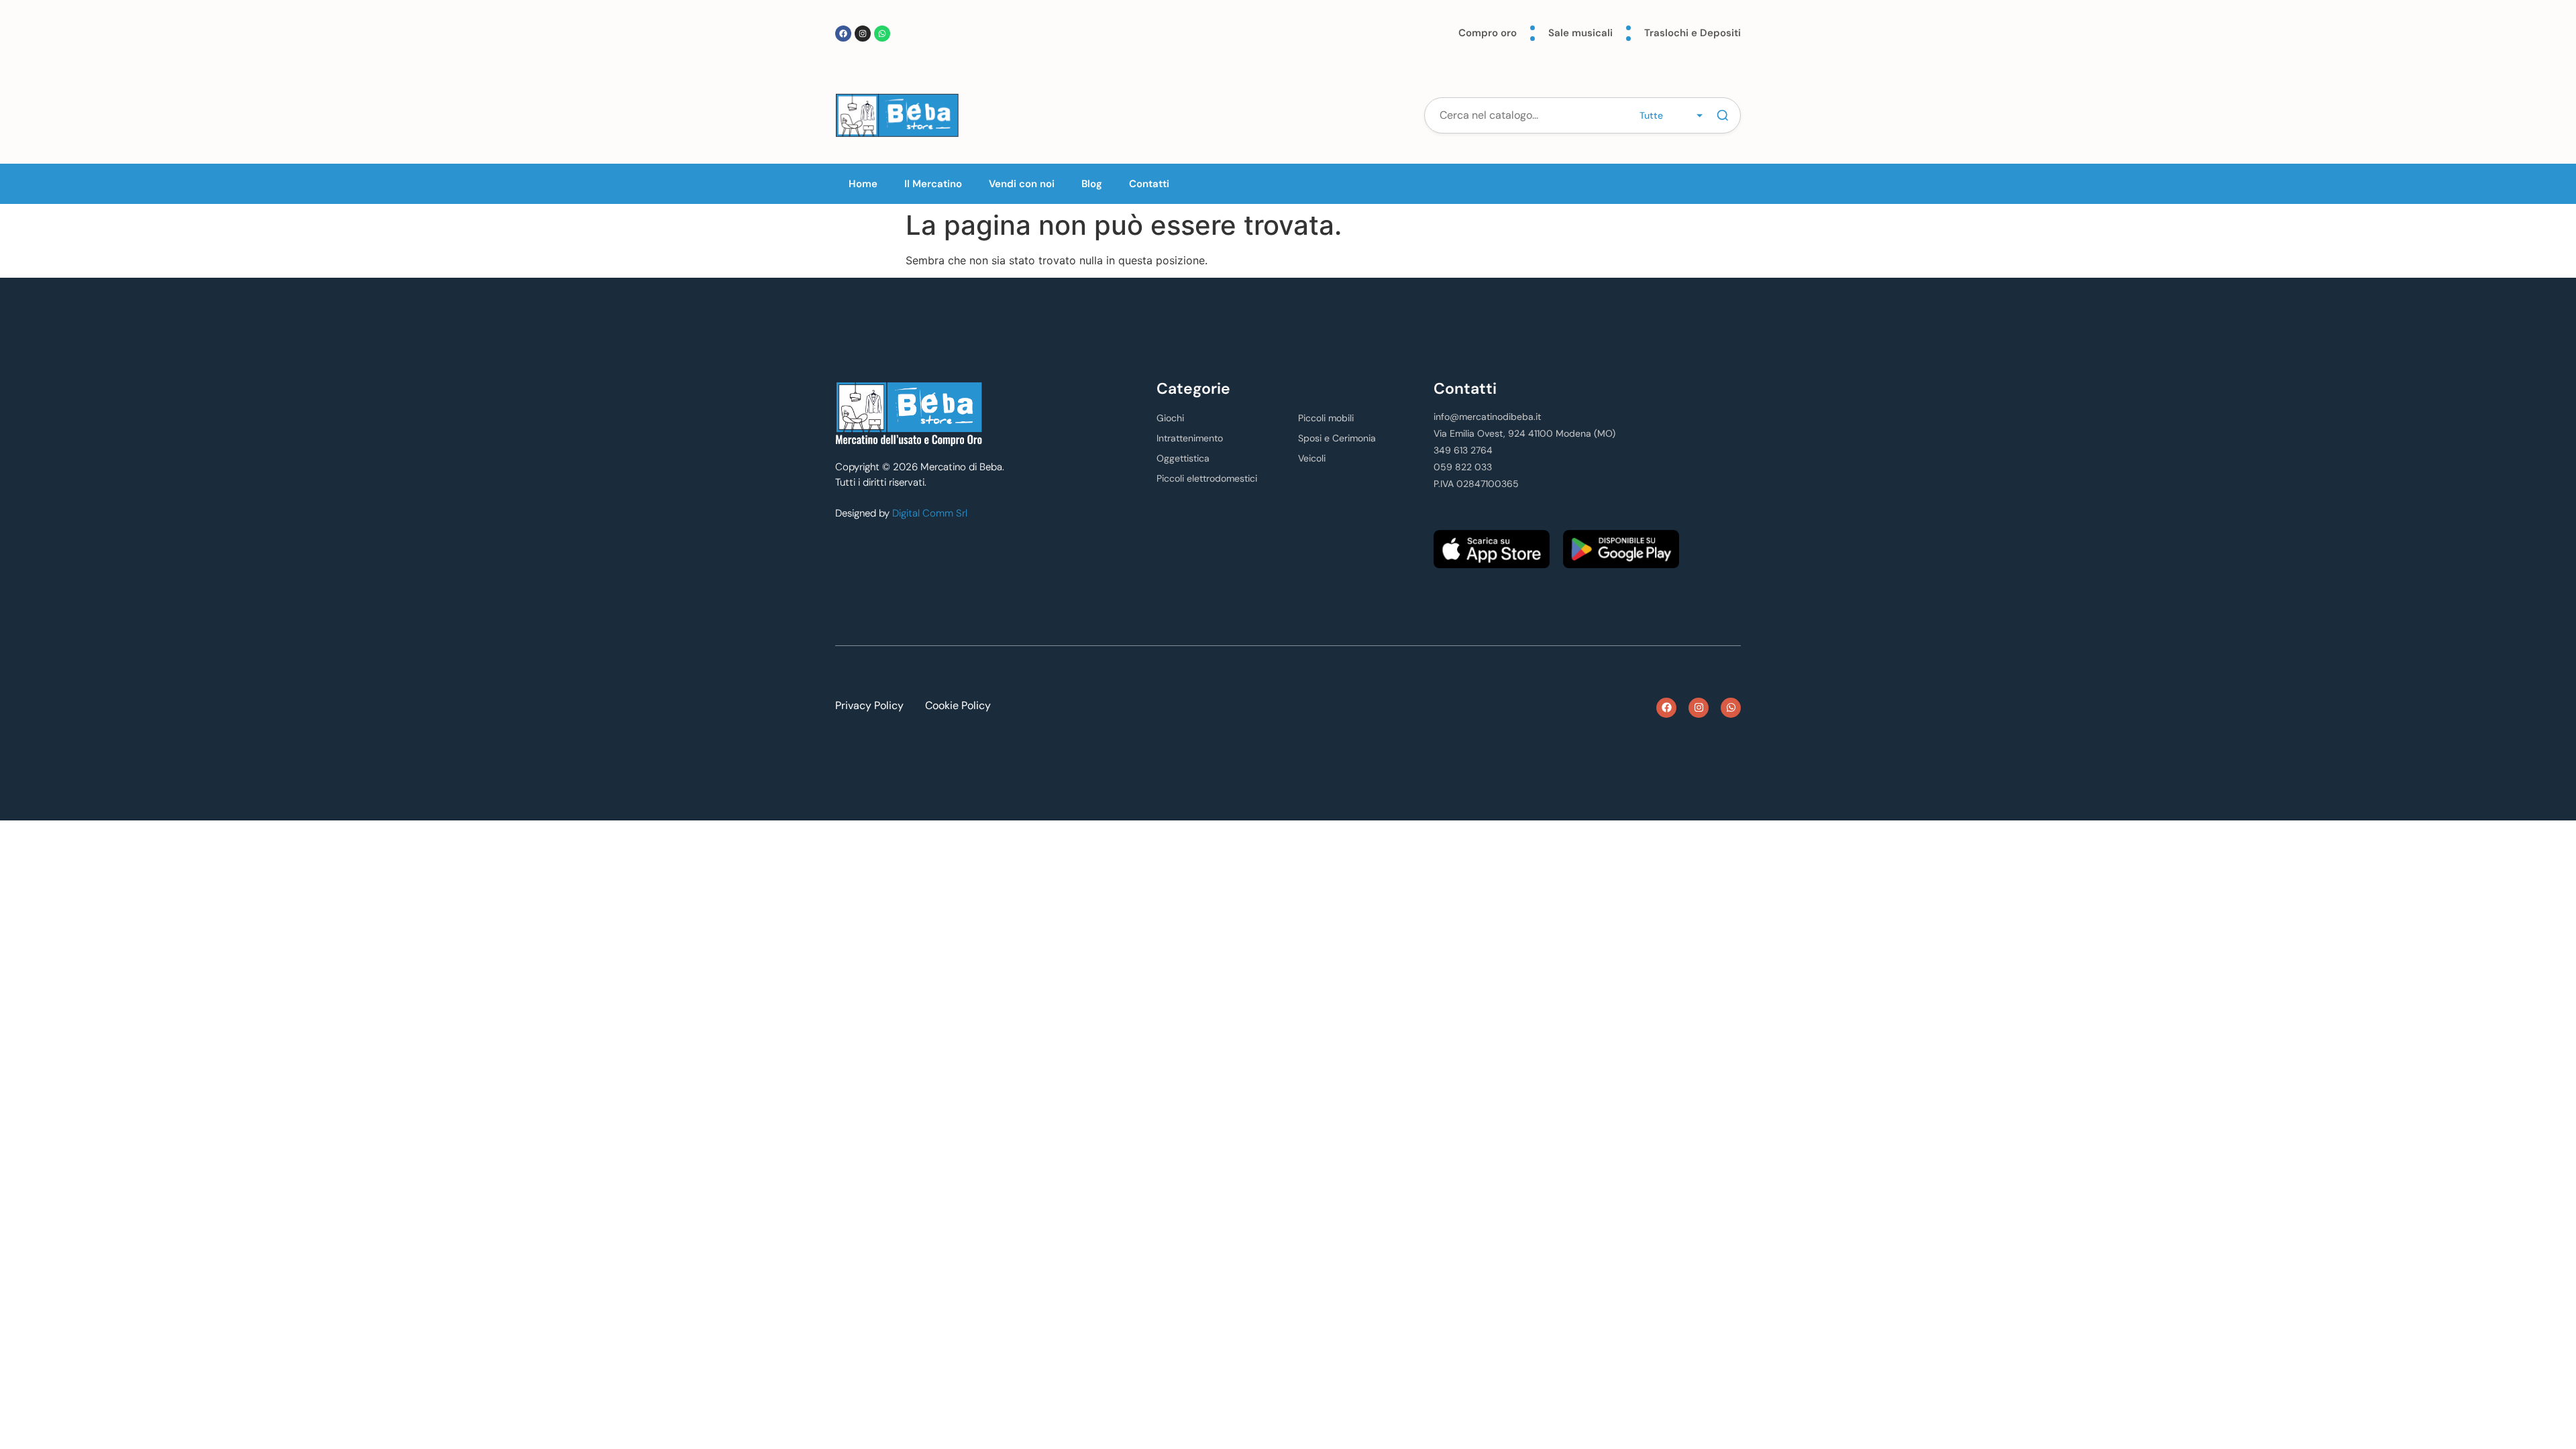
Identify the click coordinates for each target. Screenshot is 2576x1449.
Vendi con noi (1022, 184)
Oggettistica (1183, 458)
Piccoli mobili (1326, 418)
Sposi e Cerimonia (1337, 438)
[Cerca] (1723, 115)
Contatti (1149, 184)
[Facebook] (843, 34)
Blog (1092, 184)
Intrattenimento (1190, 438)
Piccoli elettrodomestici (1207, 478)
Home (863, 184)
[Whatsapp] (882, 34)
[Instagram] (863, 34)
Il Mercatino (933, 184)
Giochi (1170, 418)
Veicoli (1312, 458)
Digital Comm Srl (930, 513)
